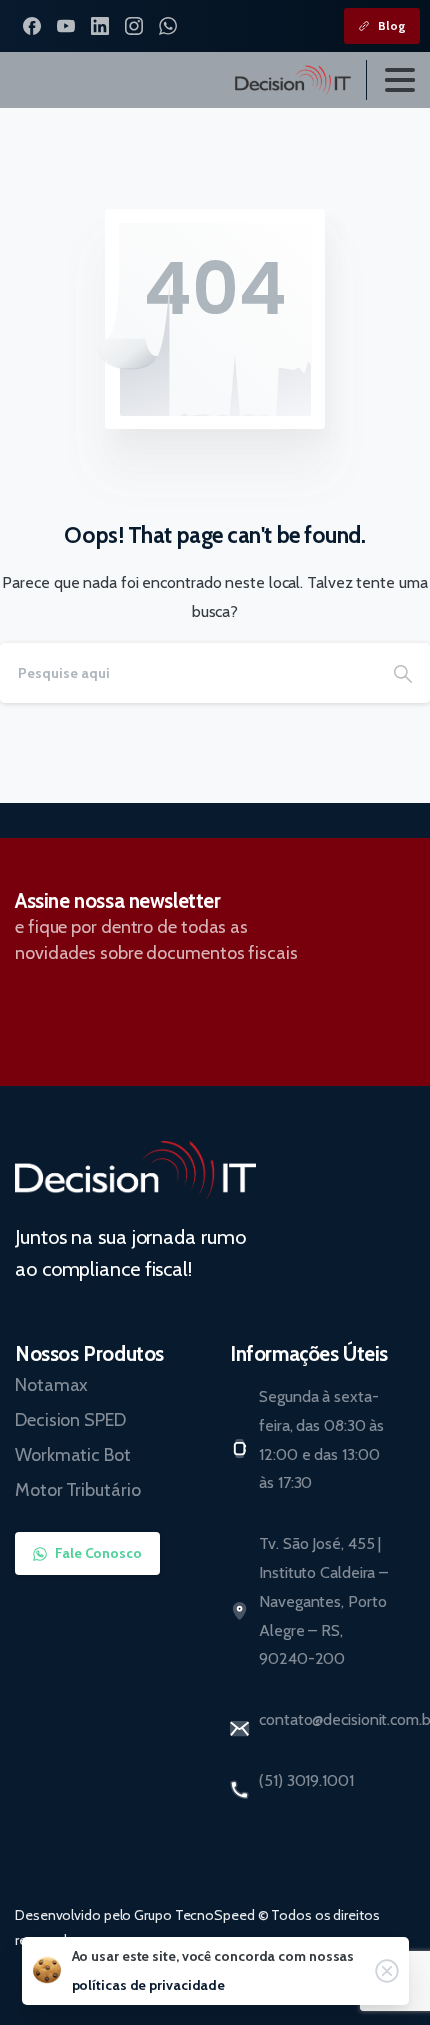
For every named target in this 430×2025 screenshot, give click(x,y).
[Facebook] (32, 26)
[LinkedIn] (100, 26)
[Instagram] (134, 26)
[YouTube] (66, 26)
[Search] (403, 673)
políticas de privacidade (149, 1985)
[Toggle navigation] (400, 80)
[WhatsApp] (168, 26)
